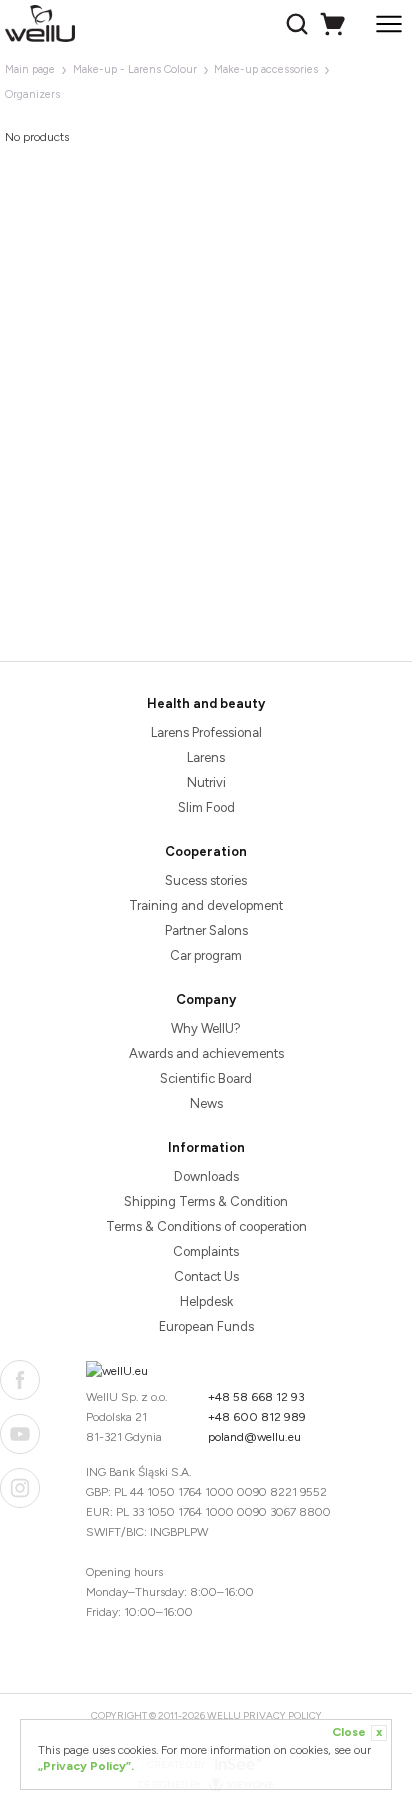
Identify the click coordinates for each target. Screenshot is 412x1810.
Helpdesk (206, 1301)
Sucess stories (206, 880)
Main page (30, 69)
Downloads (206, 1176)
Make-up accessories (266, 69)
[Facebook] (20, 1380)
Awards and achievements (206, 1053)
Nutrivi (206, 782)
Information (206, 1147)
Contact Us (206, 1276)
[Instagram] (20, 1488)
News (206, 1103)
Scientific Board (206, 1078)
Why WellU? (206, 1028)
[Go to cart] (335, 24)
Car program (206, 955)
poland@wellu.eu (254, 1437)
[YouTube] (20, 1434)
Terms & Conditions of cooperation (206, 1226)
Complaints (206, 1251)
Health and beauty (206, 703)
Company (206, 999)
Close (357, 1732)
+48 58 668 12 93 (256, 1397)
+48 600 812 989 (257, 1417)
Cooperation (206, 851)
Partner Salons (206, 930)
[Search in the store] (299, 24)
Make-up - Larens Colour (135, 69)
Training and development (206, 905)
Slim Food (206, 807)
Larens (206, 757)
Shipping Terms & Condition (206, 1201)
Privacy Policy (282, 1715)
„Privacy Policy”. (86, 1766)
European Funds (206, 1326)
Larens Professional (206, 732)
